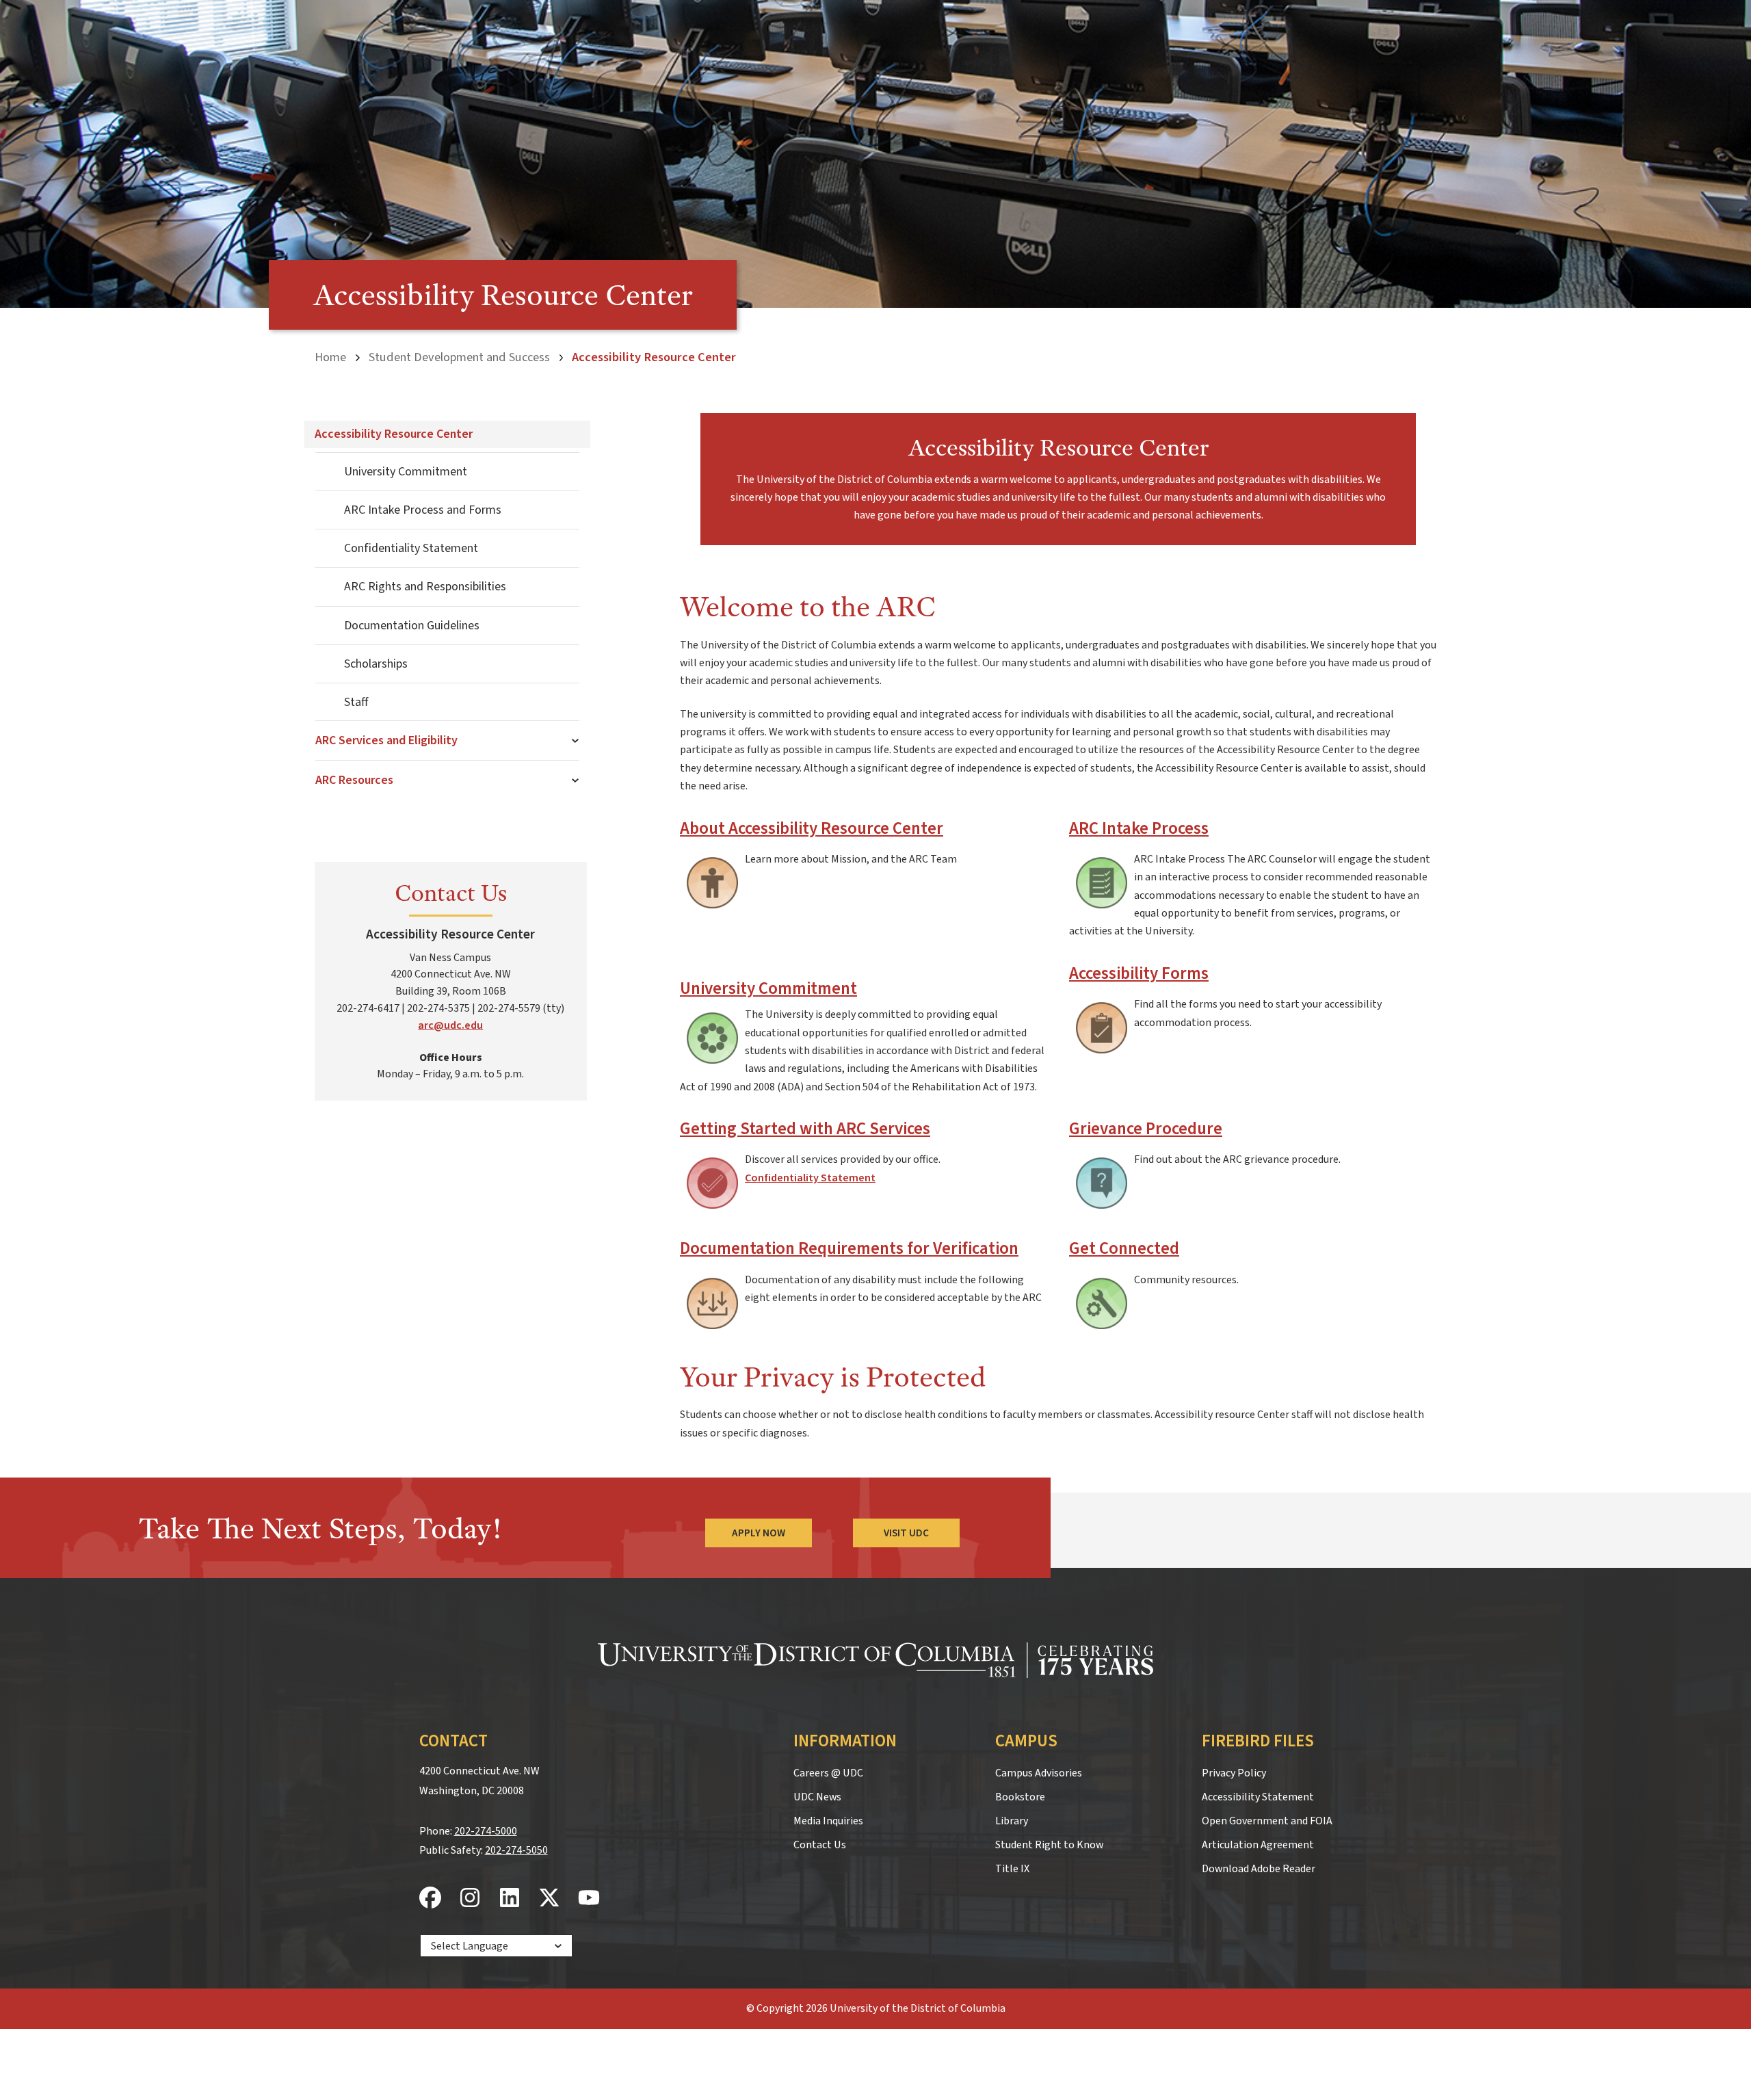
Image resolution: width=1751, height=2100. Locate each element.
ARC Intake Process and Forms (423, 510)
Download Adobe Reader (1259, 1869)
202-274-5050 (516, 1850)
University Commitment (406, 472)
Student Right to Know (1049, 1845)
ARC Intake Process (1139, 829)
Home (330, 357)
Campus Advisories (1039, 1773)
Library (1012, 1821)
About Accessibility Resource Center (812, 829)
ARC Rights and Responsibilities (425, 587)
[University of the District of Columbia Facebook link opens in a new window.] (430, 1899)
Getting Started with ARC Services (805, 1129)
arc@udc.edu (450, 1025)
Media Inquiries (828, 1821)
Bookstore (1020, 1797)
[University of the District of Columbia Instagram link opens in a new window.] (470, 1899)
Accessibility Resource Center (394, 434)
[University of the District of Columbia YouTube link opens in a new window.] (589, 1899)
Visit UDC (906, 1533)
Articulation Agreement (1258, 1845)
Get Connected (1124, 1249)
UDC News (817, 1797)
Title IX (1012, 1869)
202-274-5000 (486, 1831)
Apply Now (759, 1533)
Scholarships (376, 664)
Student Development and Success (459, 357)
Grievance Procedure (1146, 1129)
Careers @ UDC (828, 1773)
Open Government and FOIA (1267, 1821)
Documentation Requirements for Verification (849, 1249)
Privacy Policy (1234, 1773)
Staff (356, 702)
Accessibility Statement (1258, 1797)
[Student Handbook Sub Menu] (576, 741)
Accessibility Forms (1139, 974)
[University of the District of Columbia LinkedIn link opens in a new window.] (510, 1899)
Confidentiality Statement (411, 548)
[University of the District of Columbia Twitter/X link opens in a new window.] (549, 1899)
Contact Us (820, 1845)
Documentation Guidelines (412, 626)
